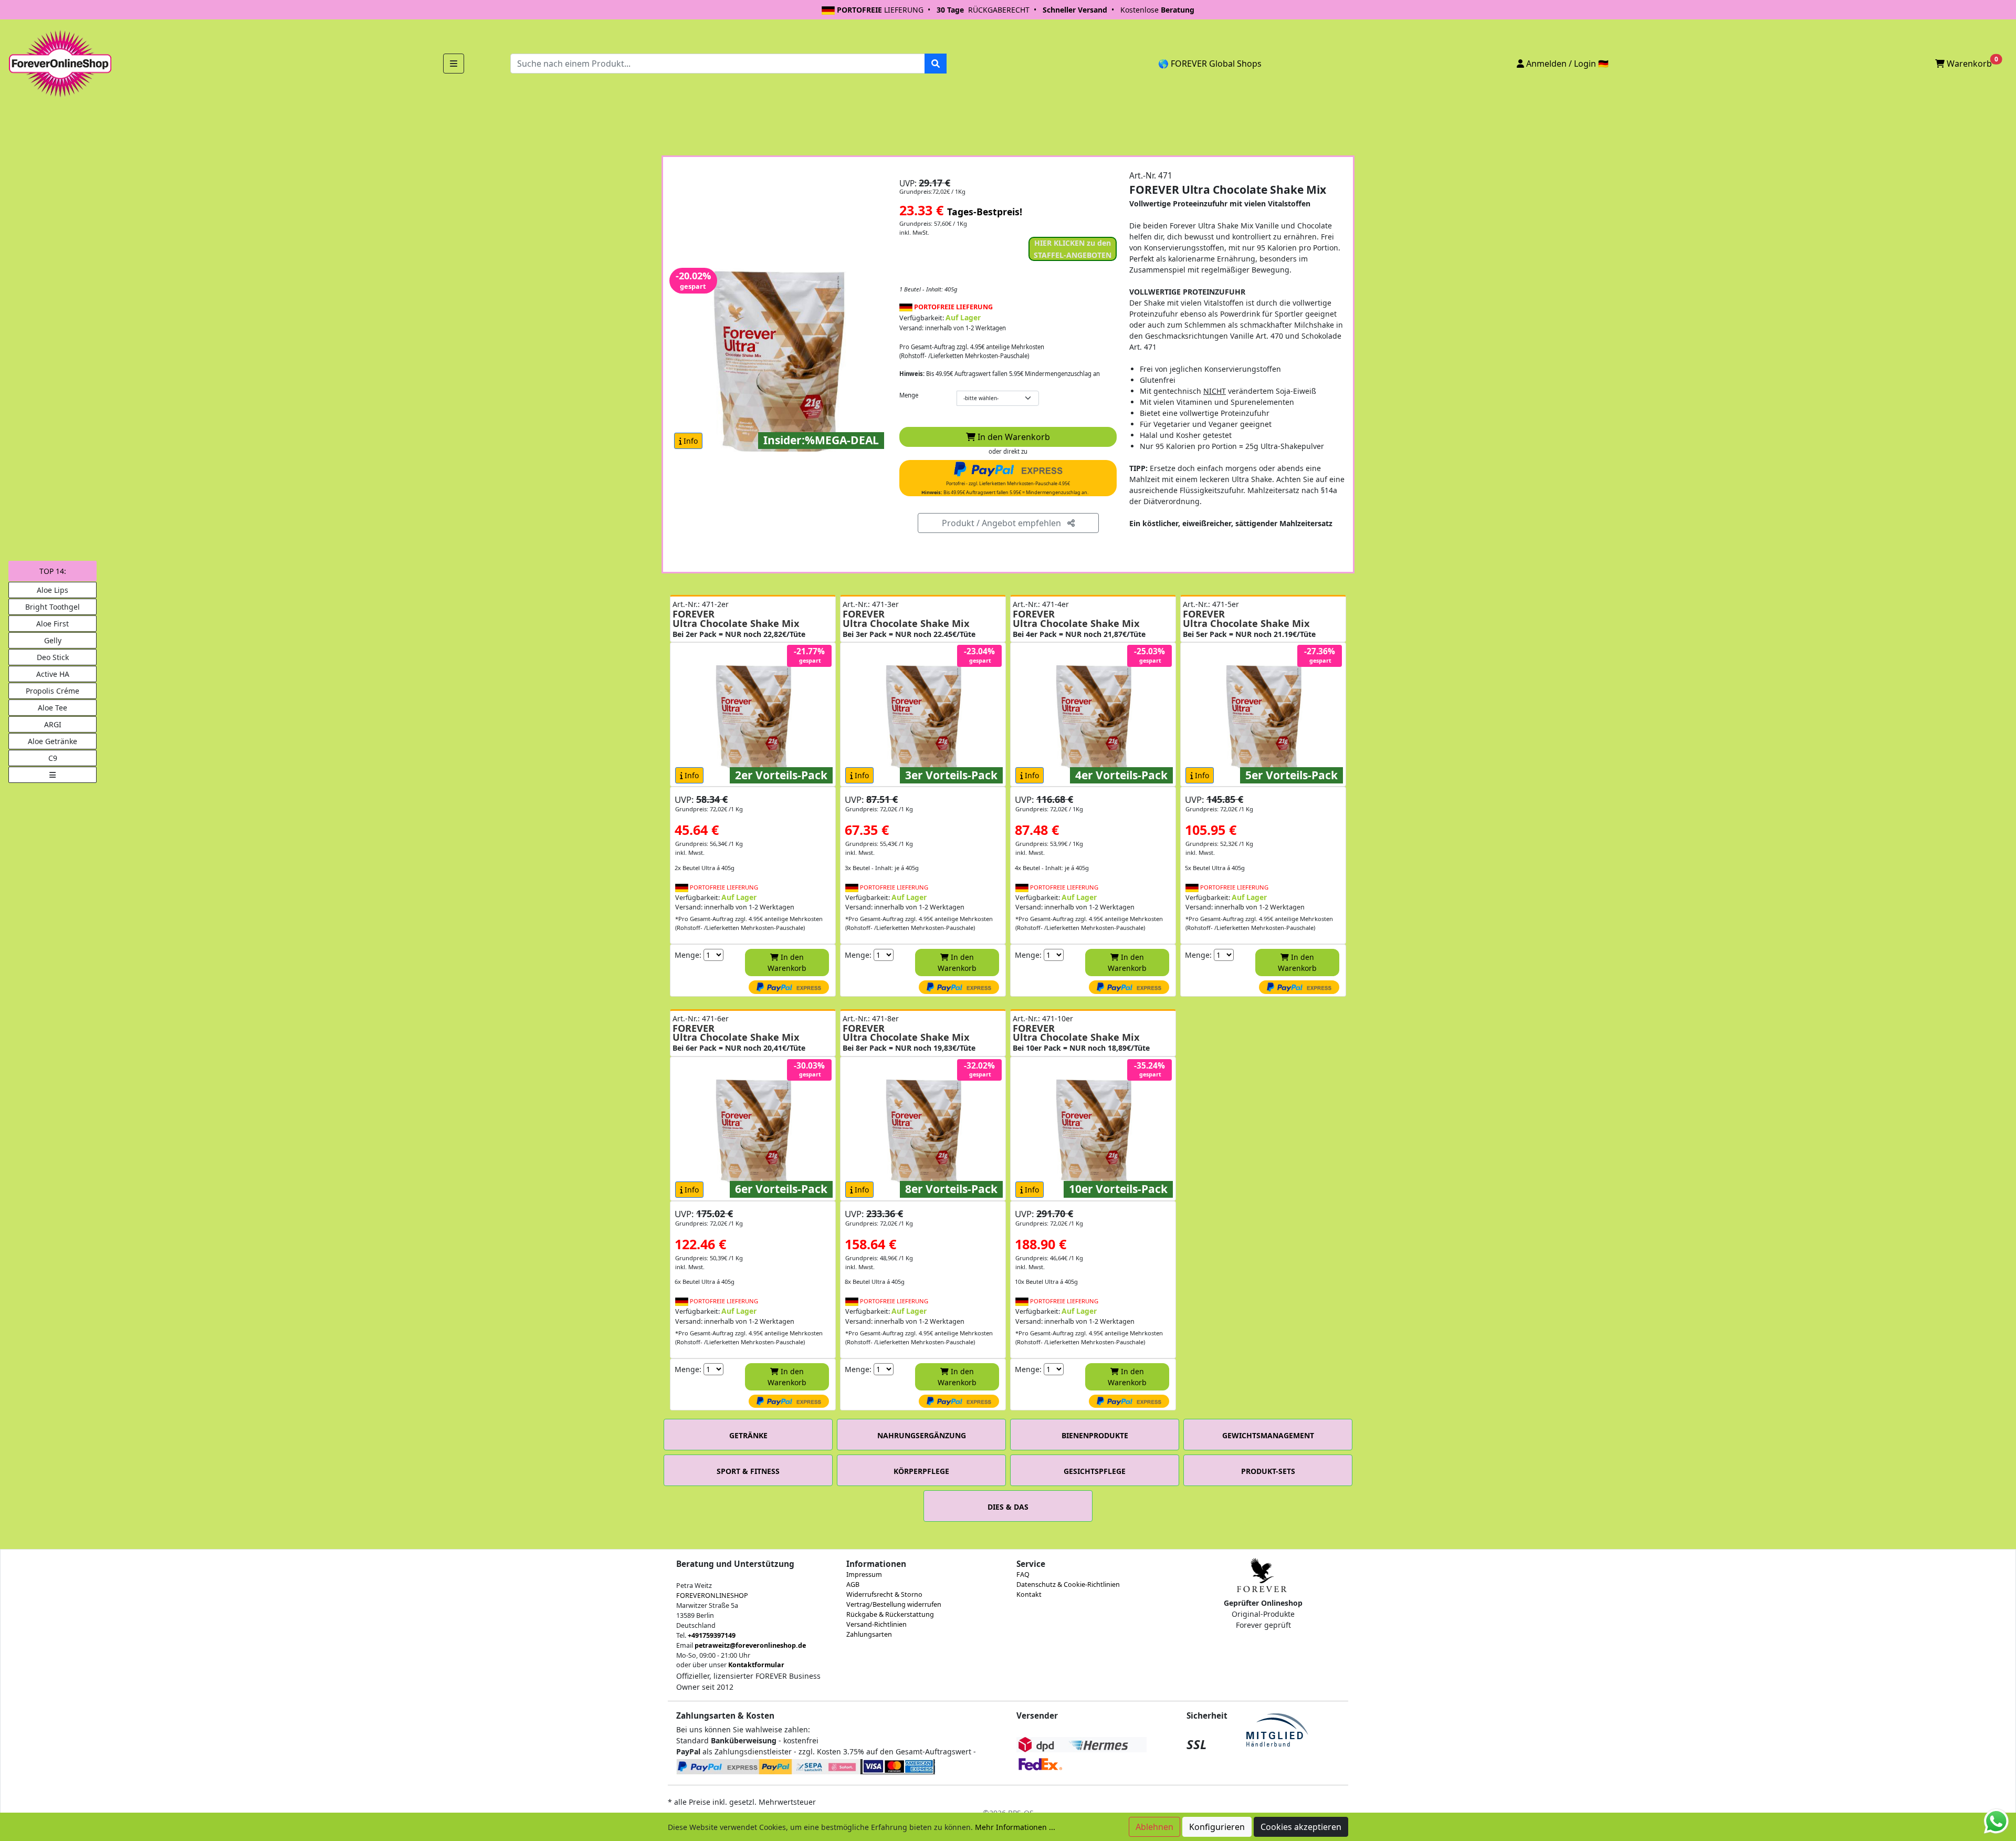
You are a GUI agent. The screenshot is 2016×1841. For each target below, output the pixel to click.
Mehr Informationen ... (1015, 1827)
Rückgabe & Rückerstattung (890, 1614)
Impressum (864, 1575)
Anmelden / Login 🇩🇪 (1566, 64)
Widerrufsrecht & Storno (884, 1594)
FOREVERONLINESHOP (712, 1596)
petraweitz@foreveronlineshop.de (750, 1645)
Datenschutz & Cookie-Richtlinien (1068, 1584)
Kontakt (1029, 1594)
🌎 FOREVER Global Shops (1210, 64)
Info (690, 441)
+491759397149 (712, 1635)
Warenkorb (1971, 62)
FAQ (1023, 1575)
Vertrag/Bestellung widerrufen (894, 1604)
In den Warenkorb (1013, 437)
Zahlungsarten (869, 1634)
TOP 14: (53, 571)
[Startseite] (59, 63)
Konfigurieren (1217, 1827)
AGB (853, 1584)
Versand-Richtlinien (876, 1624)
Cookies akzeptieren (1301, 1827)
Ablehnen (1154, 1827)
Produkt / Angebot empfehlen (1005, 523)
